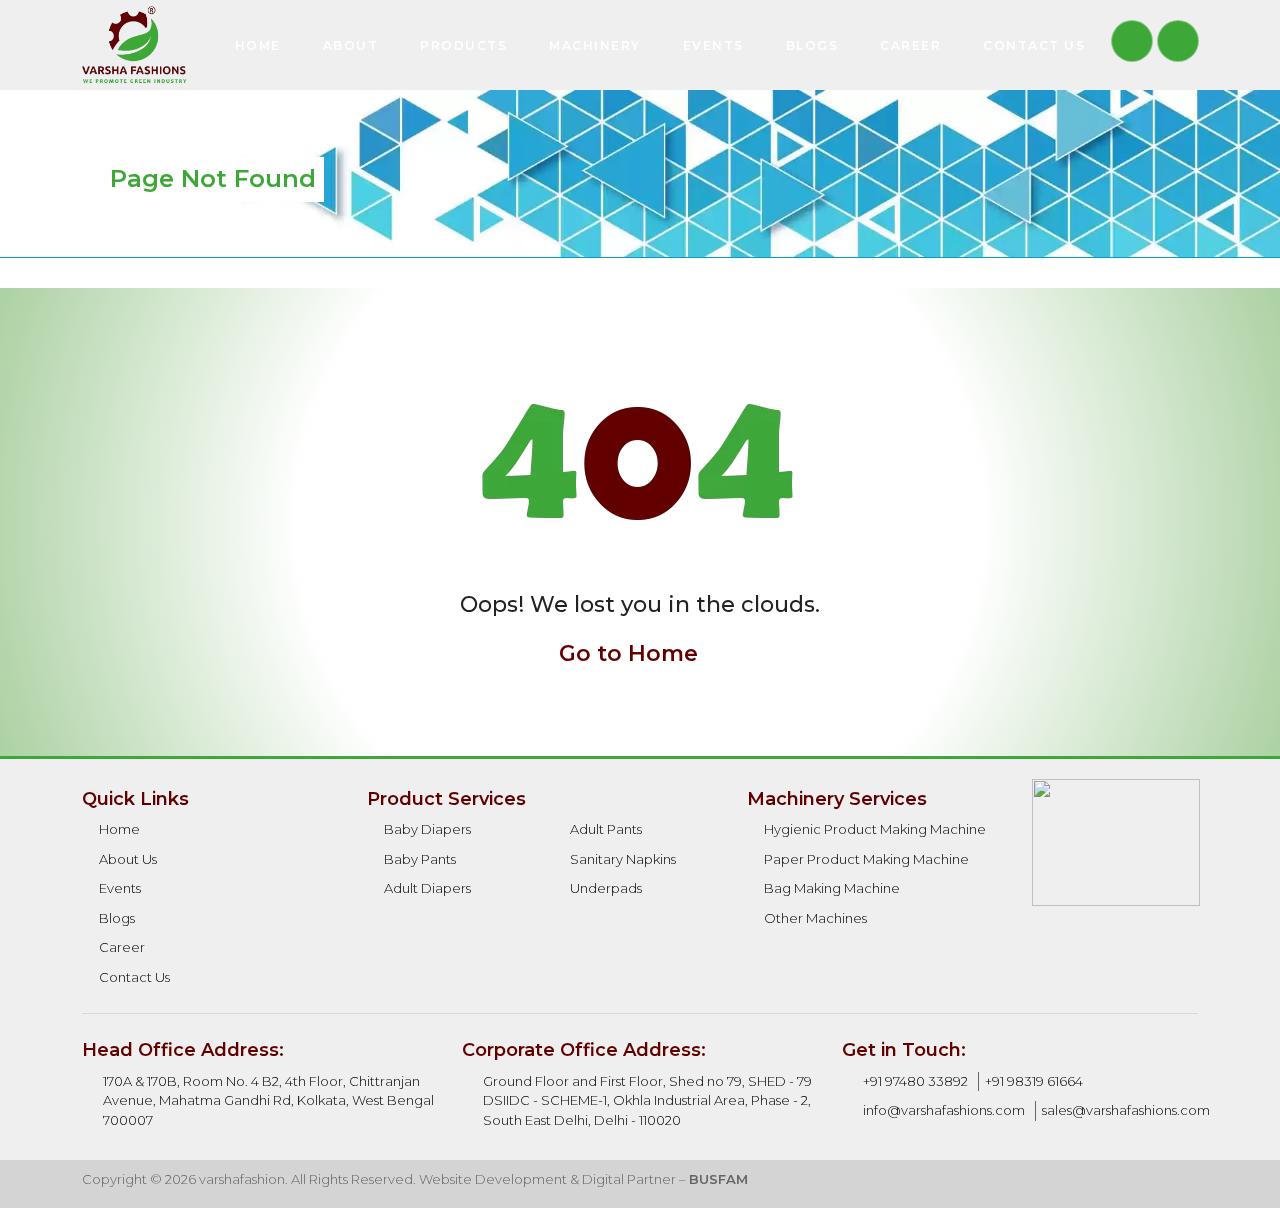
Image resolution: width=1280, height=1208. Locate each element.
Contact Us (1034, 45)
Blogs (812, 45)
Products (463, 45)
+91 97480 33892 (915, 1081)
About (351, 45)
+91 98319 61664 (1034, 1081)
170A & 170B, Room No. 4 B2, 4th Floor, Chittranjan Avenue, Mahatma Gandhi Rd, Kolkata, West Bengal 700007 (268, 1100)
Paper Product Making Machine (866, 859)
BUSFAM (718, 1179)
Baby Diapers (427, 829)
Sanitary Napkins (623, 859)
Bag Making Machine (832, 888)
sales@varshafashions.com (1126, 1110)
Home (258, 45)
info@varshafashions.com (944, 1110)
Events (713, 45)
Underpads (606, 888)
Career (910, 45)
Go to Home (631, 653)
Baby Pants (420, 859)
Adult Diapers (427, 888)
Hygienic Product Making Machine (875, 829)
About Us (128, 859)
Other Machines (815, 918)
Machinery (595, 45)
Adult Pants (606, 829)
